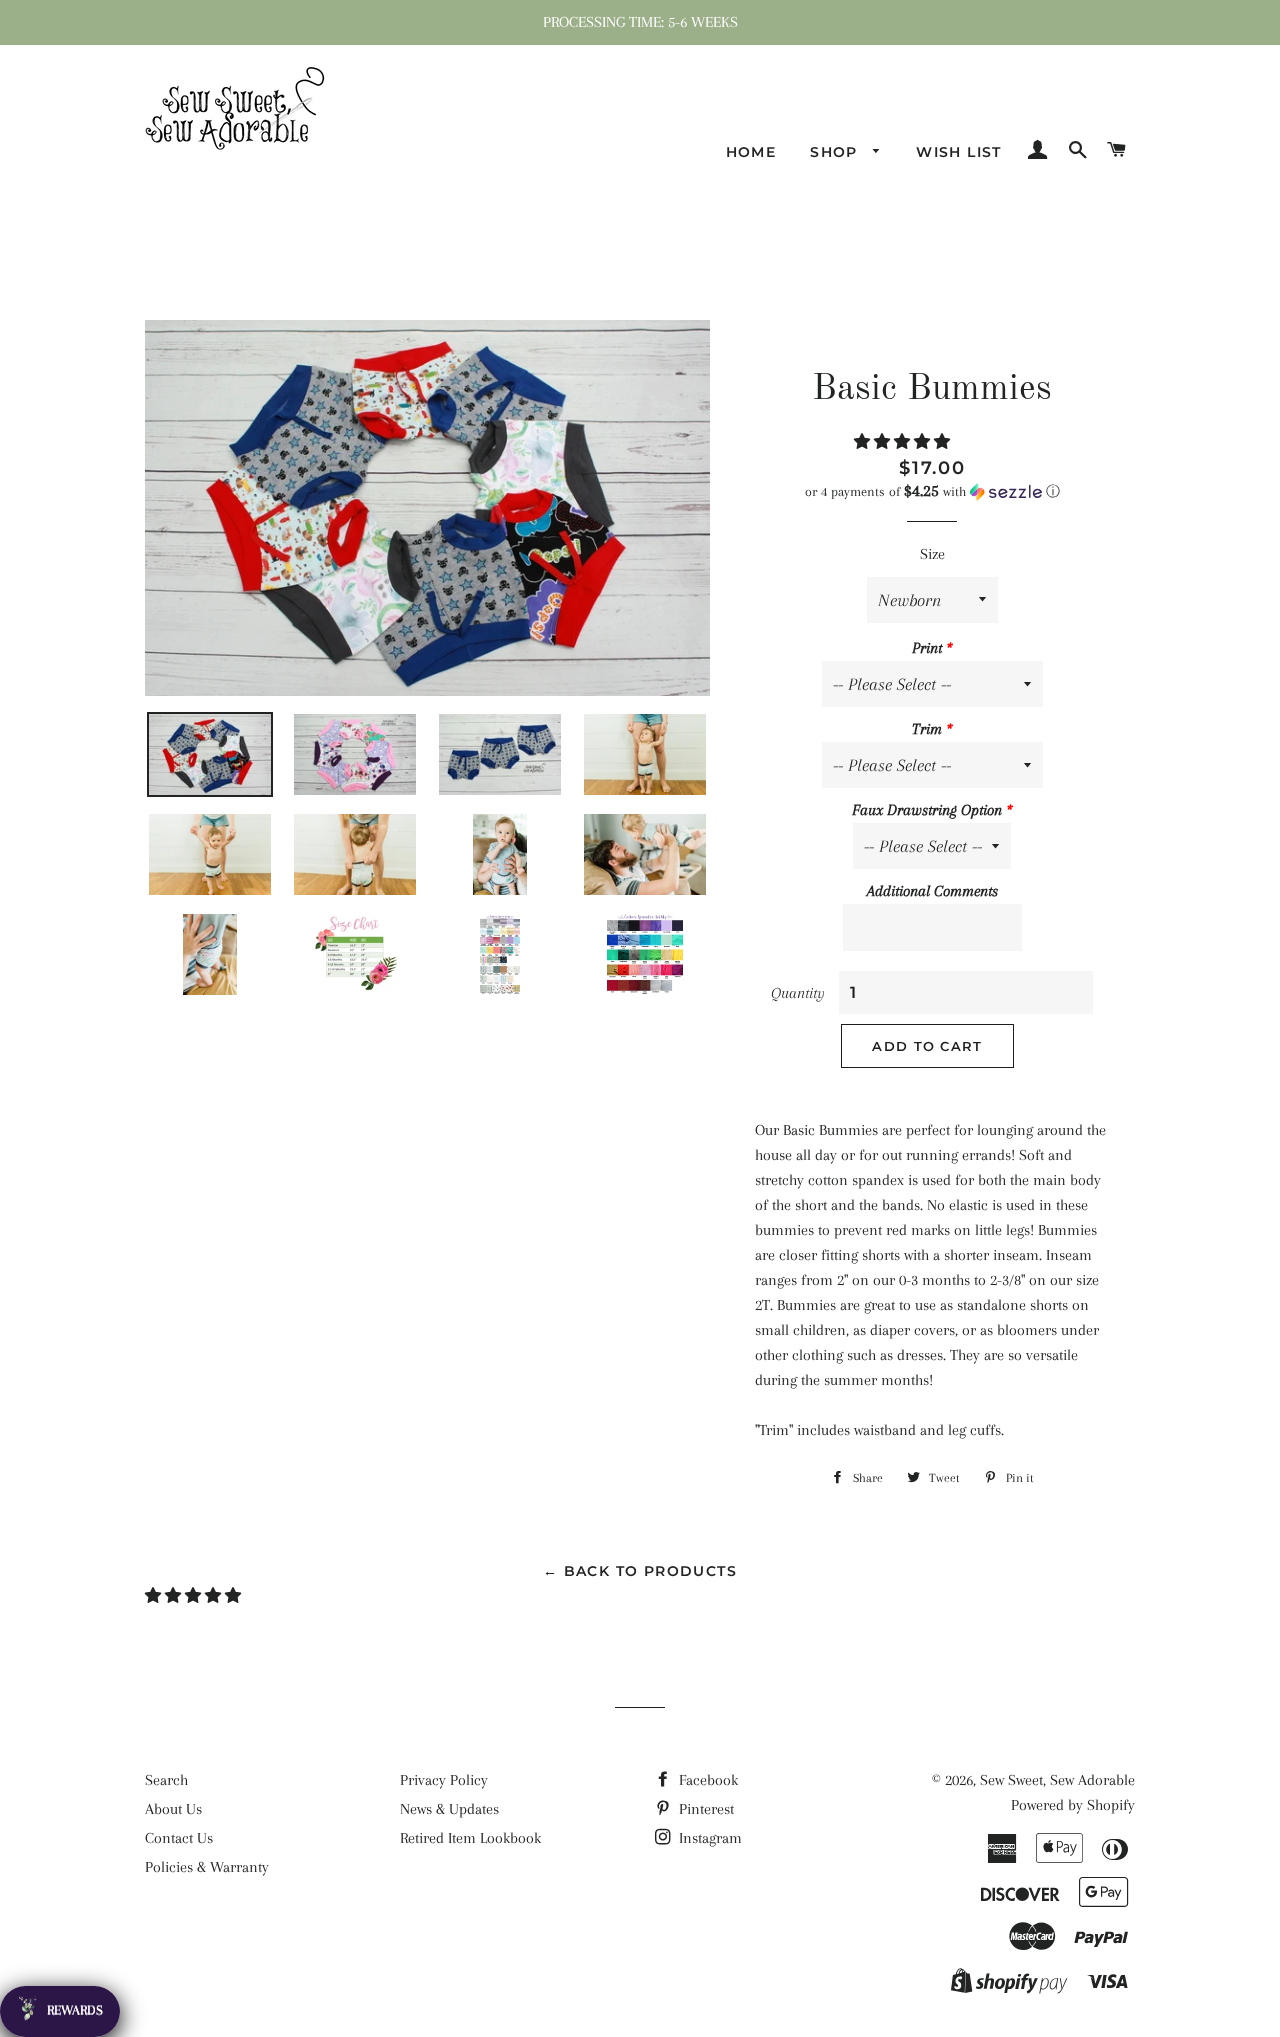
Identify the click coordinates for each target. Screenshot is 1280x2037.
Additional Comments (932, 891)
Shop (836, 152)
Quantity (798, 993)
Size (932, 554)
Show (60, 2011)
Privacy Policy (444, 1780)
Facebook (706, 1780)
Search (166, 1780)
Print (927, 648)
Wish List (959, 152)
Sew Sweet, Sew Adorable (1057, 1780)
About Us (173, 1809)
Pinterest (704, 1809)
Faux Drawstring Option (927, 810)
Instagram (708, 1838)
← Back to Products (640, 1571)
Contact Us (179, 1838)
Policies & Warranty (207, 1867)
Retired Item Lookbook (470, 1838)
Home (751, 152)
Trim (927, 729)
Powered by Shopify (1073, 1805)
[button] (904, 442)
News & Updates (449, 1809)
